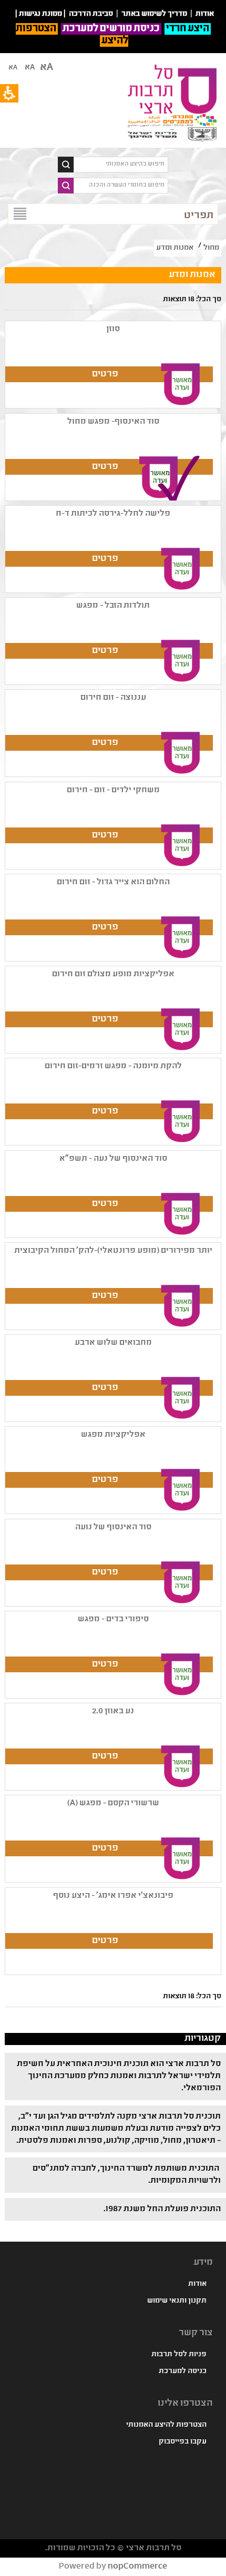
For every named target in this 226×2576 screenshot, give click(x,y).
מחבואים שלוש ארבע (113, 1343)
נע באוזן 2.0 (113, 1711)
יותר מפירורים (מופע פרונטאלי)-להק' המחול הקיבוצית (113, 1251)
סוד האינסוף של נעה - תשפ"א (113, 1159)
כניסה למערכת (183, 2371)
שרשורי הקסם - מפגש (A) (113, 1803)
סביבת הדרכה (91, 14)
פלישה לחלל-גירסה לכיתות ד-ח (113, 514)
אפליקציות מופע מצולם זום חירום (113, 974)
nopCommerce (137, 2567)
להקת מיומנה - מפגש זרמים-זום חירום (113, 1066)
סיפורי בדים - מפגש (113, 1619)
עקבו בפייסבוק (183, 2442)
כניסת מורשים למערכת (111, 29)
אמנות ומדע (175, 248)
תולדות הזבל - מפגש (113, 606)
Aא (13, 68)
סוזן (113, 329)
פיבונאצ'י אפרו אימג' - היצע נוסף (113, 1896)
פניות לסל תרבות (179, 2355)
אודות (197, 2284)
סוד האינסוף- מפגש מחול (113, 422)
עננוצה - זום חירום (113, 698)
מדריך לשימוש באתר (154, 14)
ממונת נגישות (40, 14)
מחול (211, 248)
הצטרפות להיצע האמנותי (166, 2425)
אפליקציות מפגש (113, 1435)
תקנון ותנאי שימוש (177, 2301)
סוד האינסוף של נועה (113, 1527)
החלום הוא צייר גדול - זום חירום (113, 882)
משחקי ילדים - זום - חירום (113, 790)
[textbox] (121, 165)
